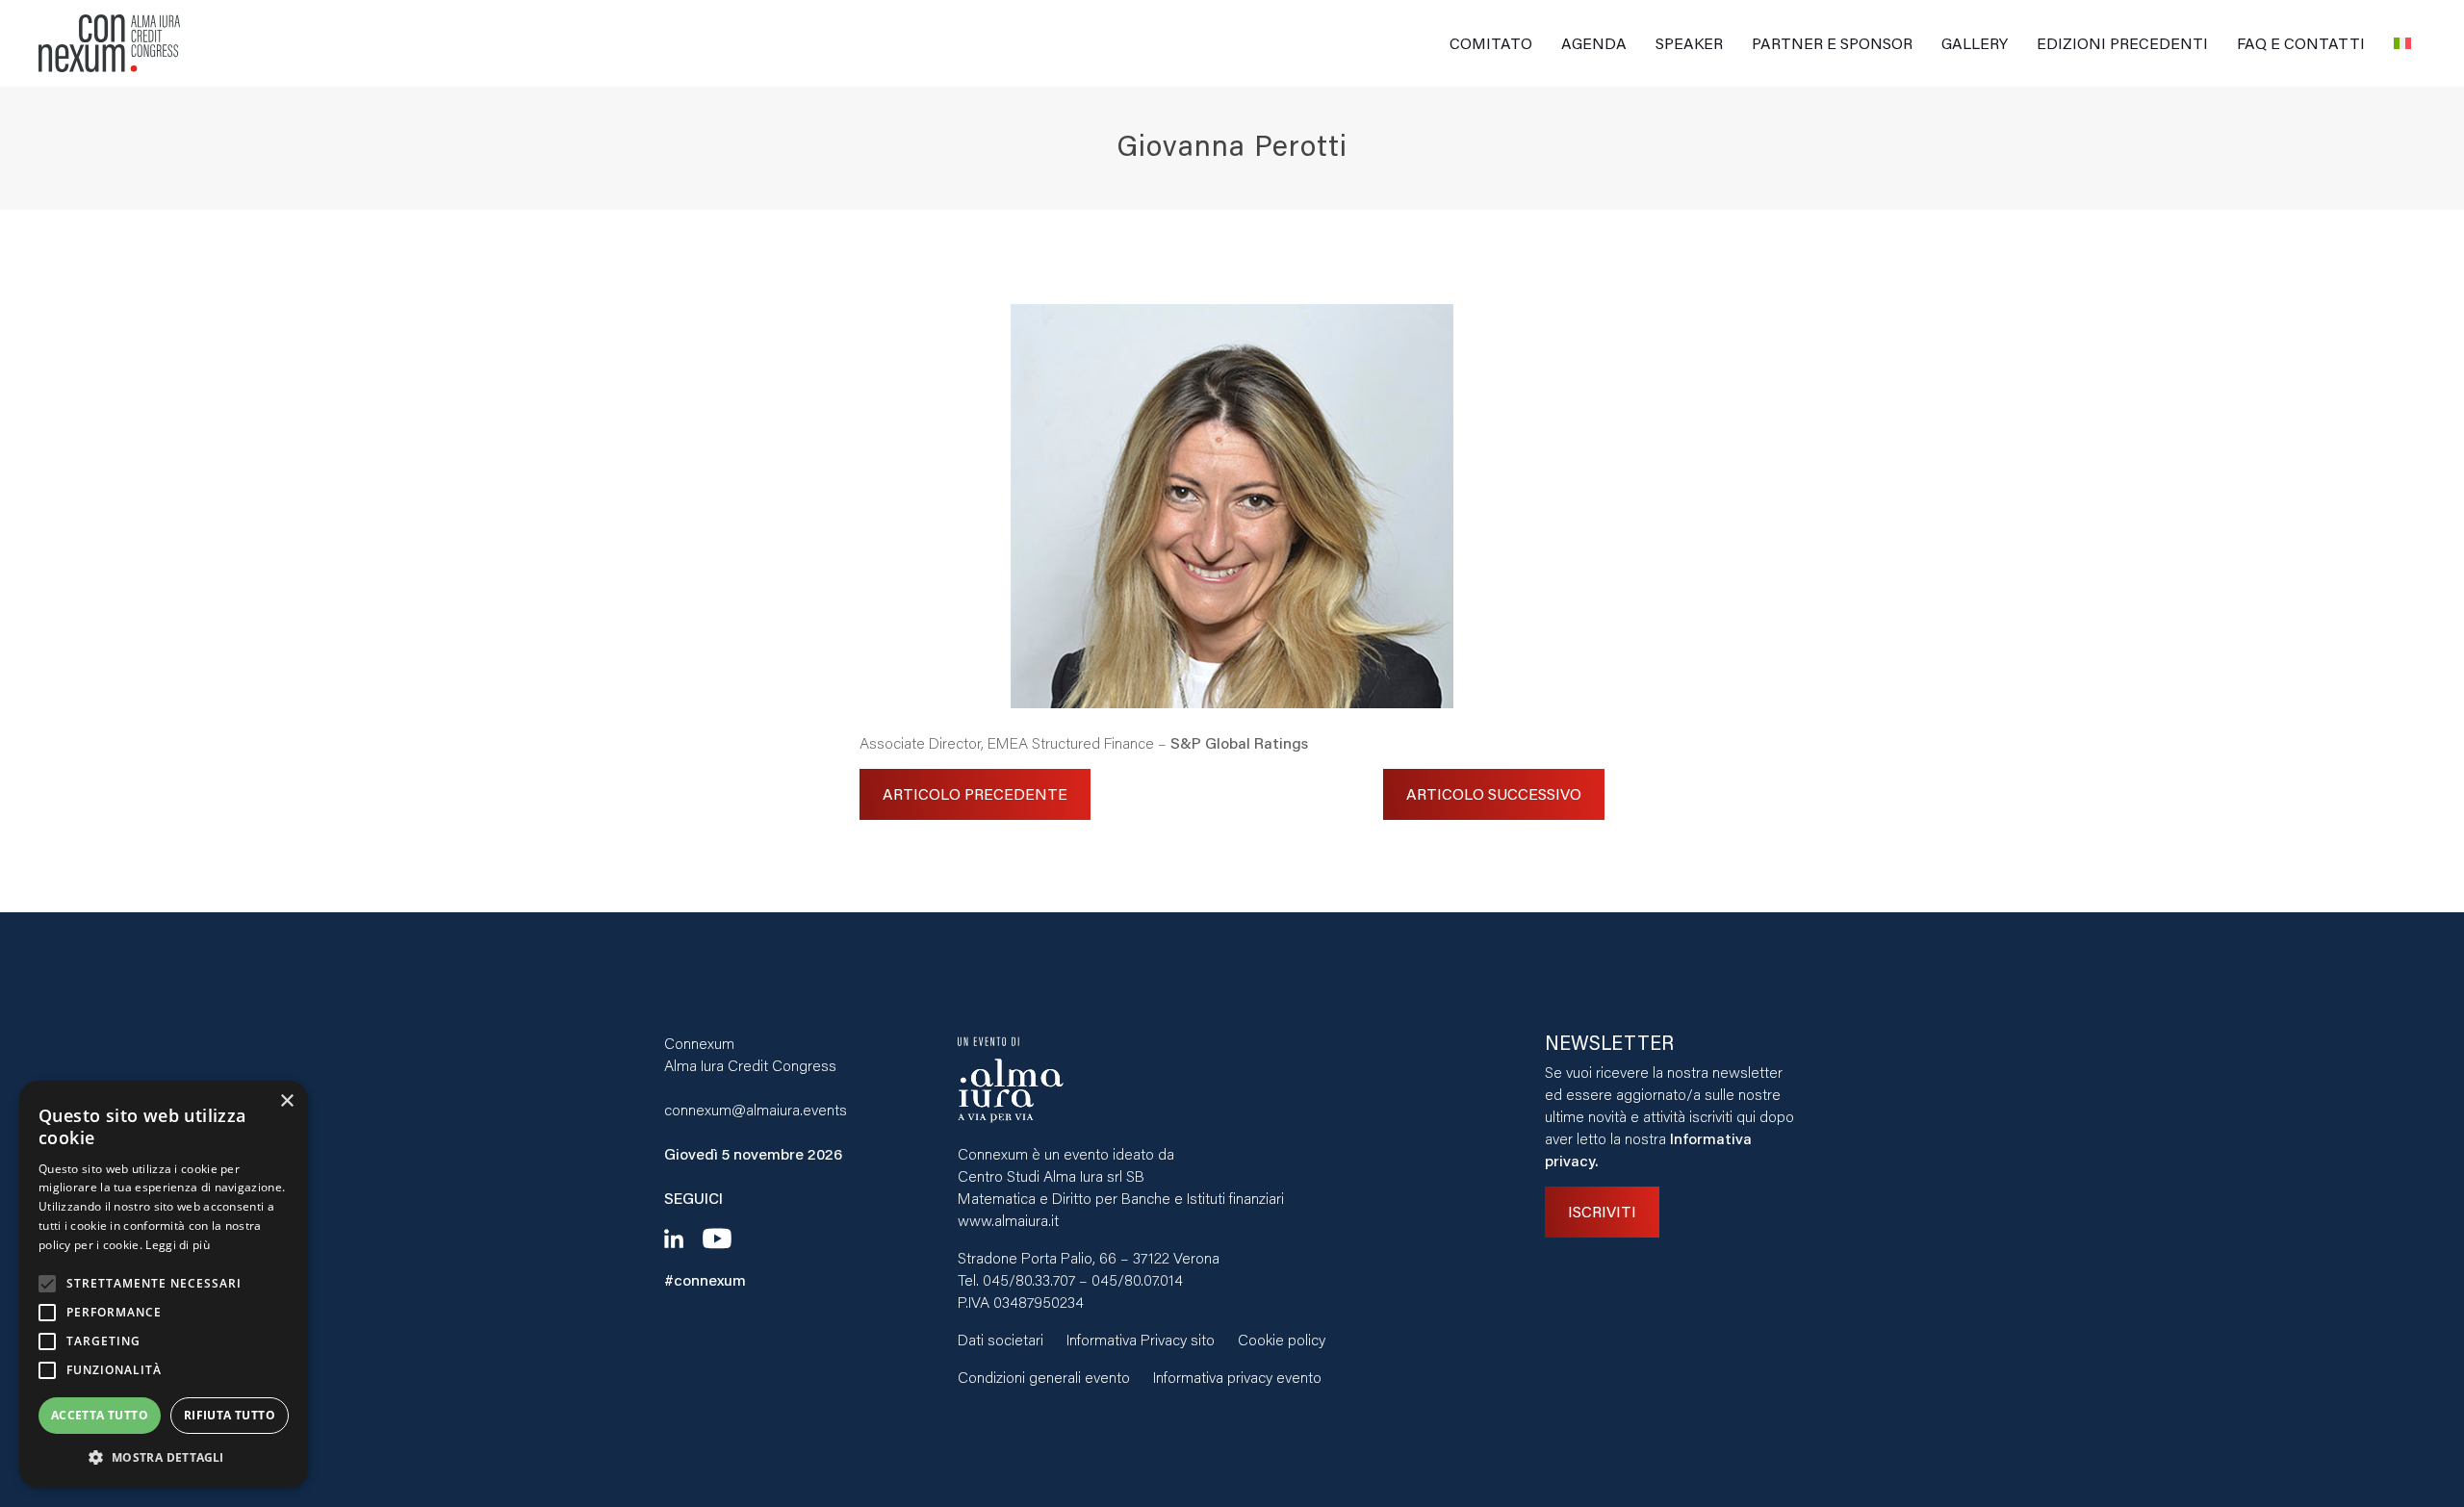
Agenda (1594, 43)
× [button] (286, 1101)
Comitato (1491, 43)
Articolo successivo (1494, 793)
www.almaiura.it (1008, 1220)
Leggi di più (178, 1245)
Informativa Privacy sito (1141, 1339)
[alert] (164, 1284)
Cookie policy (1282, 1339)
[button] (164, 1457)
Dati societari (1001, 1339)
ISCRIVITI (1602, 1211)
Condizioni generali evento (1044, 1377)
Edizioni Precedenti (2122, 43)
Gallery (1975, 43)
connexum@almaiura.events (756, 1109)
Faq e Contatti (2301, 43)
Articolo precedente (975, 793)
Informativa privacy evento (1237, 1377)
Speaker (1689, 43)
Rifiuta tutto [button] (230, 1415)
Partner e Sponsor (1832, 43)
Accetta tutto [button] (100, 1415)
